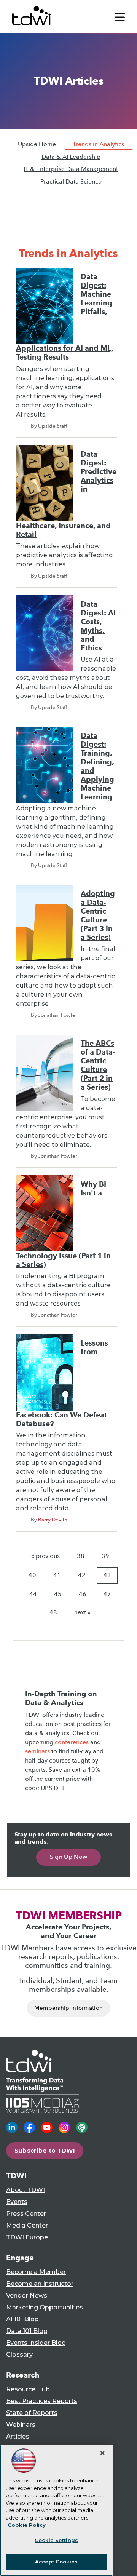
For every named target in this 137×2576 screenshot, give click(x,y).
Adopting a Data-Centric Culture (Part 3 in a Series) (98, 916)
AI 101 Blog (22, 2319)
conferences (72, 1742)
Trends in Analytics (98, 144)
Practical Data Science (71, 181)
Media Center (27, 2225)
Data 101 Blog (27, 2331)
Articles (18, 2436)
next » (82, 1612)
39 (105, 1556)
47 (107, 1594)
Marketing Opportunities (45, 2307)
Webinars (21, 2425)
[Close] (102, 2453)
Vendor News (27, 2296)
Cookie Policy (27, 2525)
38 (81, 1556)
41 (57, 1575)
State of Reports (32, 2413)
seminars (37, 1751)
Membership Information (69, 2008)
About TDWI (25, 2190)
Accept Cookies (56, 2562)
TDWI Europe (27, 2237)
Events (17, 2202)
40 (32, 1575)
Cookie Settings (56, 2540)
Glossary (19, 2355)
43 (107, 1575)
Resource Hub (28, 2389)
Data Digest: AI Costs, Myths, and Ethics (98, 626)
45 (58, 1594)
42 (82, 1575)
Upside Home (37, 144)
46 (83, 1594)
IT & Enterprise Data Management (71, 169)
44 (33, 1594)
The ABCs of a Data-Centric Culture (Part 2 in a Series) (98, 1065)
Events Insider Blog (36, 2343)
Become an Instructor (40, 2284)
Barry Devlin (53, 1520)
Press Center (26, 2214)
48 (53, 1612)
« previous (45, 1556)
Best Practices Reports (42, 2401)
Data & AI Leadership (71, 157)
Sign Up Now (69, 1857)
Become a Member (36, 2272)
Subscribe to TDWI (45, 2150)
